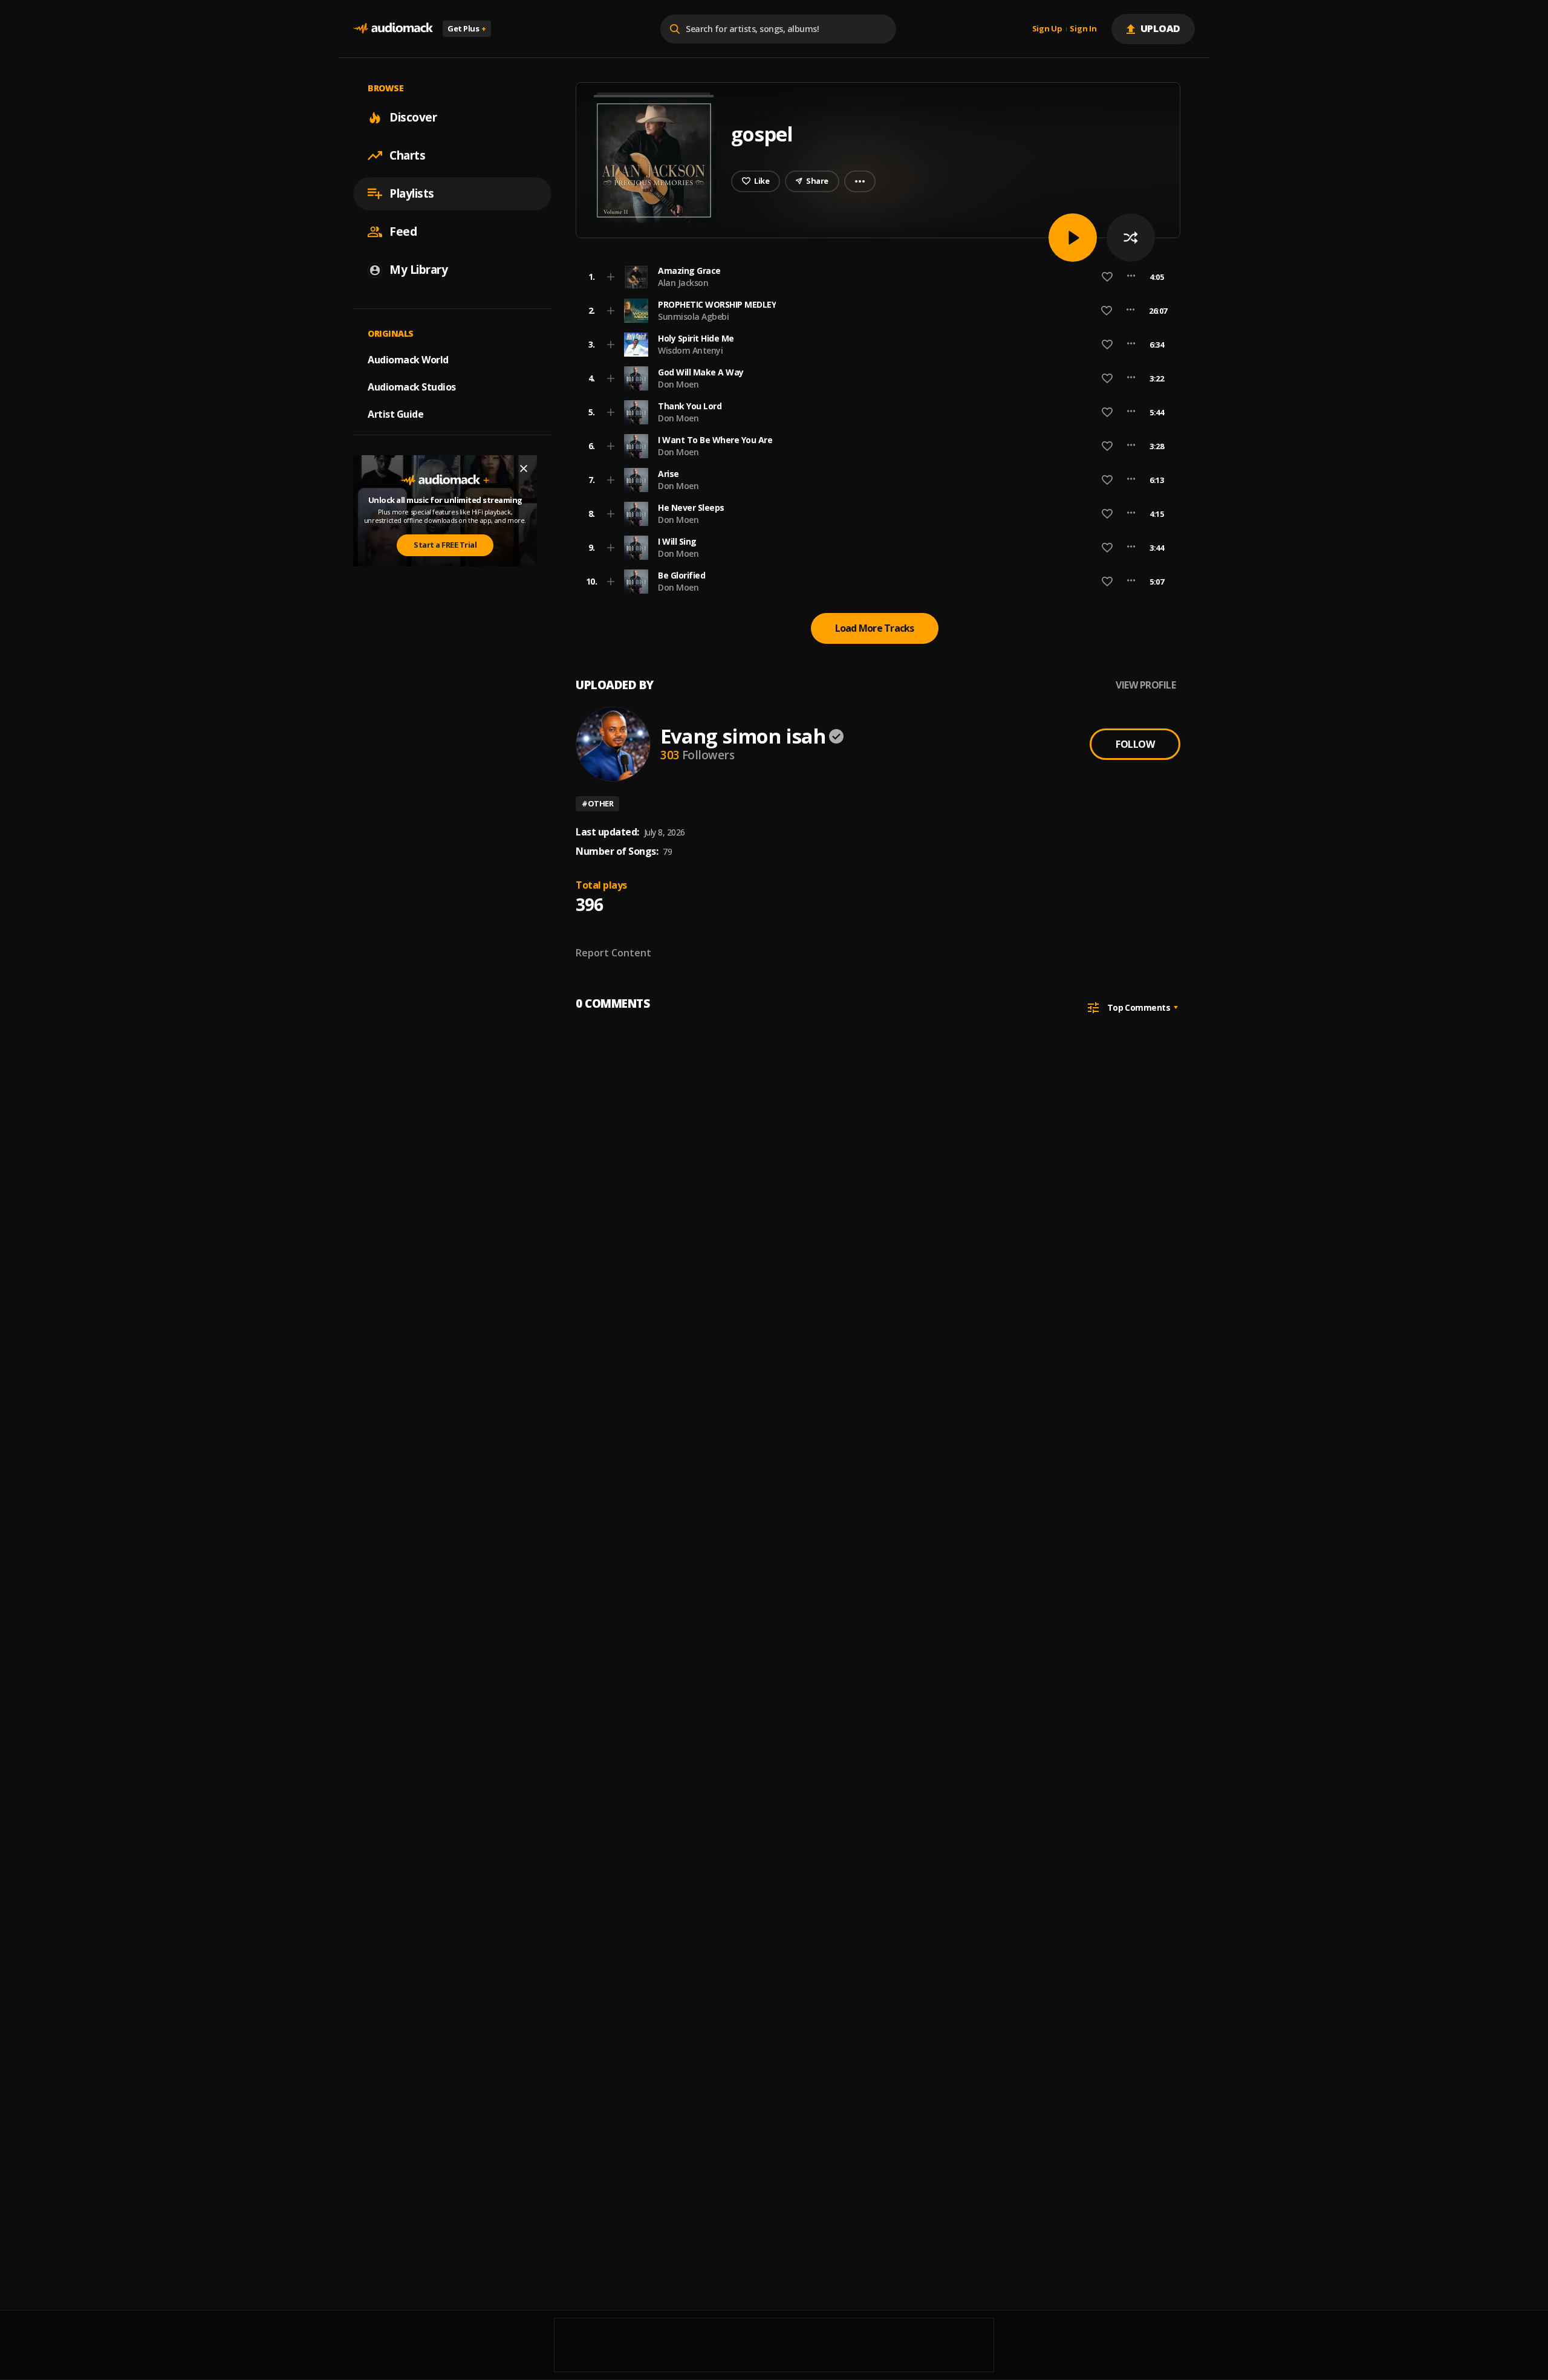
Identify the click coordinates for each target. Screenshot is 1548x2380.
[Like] (1107, 277)
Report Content (613, 953)
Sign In (1083, 29)
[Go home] (393, 29)
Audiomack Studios (412, 387)
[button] (874, 277)
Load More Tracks (875, 628)
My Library (418, 270)
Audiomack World (408, 360)
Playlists (412, 193)
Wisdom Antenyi (690, 350)
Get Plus (467, 28)
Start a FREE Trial (445, 545)
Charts (407, 155)
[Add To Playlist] (611, 277)
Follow (1135, 744)
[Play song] (1073, 238)
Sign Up (1047, 29)
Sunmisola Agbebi (693, 316)
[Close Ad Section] (524, 469)
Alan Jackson (683, 283)
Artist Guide (395, 414)
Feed (403, 232)
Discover (413, 117)
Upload (1161, 28)
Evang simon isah (743, 736)
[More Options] (1131, 277)
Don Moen (678, 384)
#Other (597, 803)
